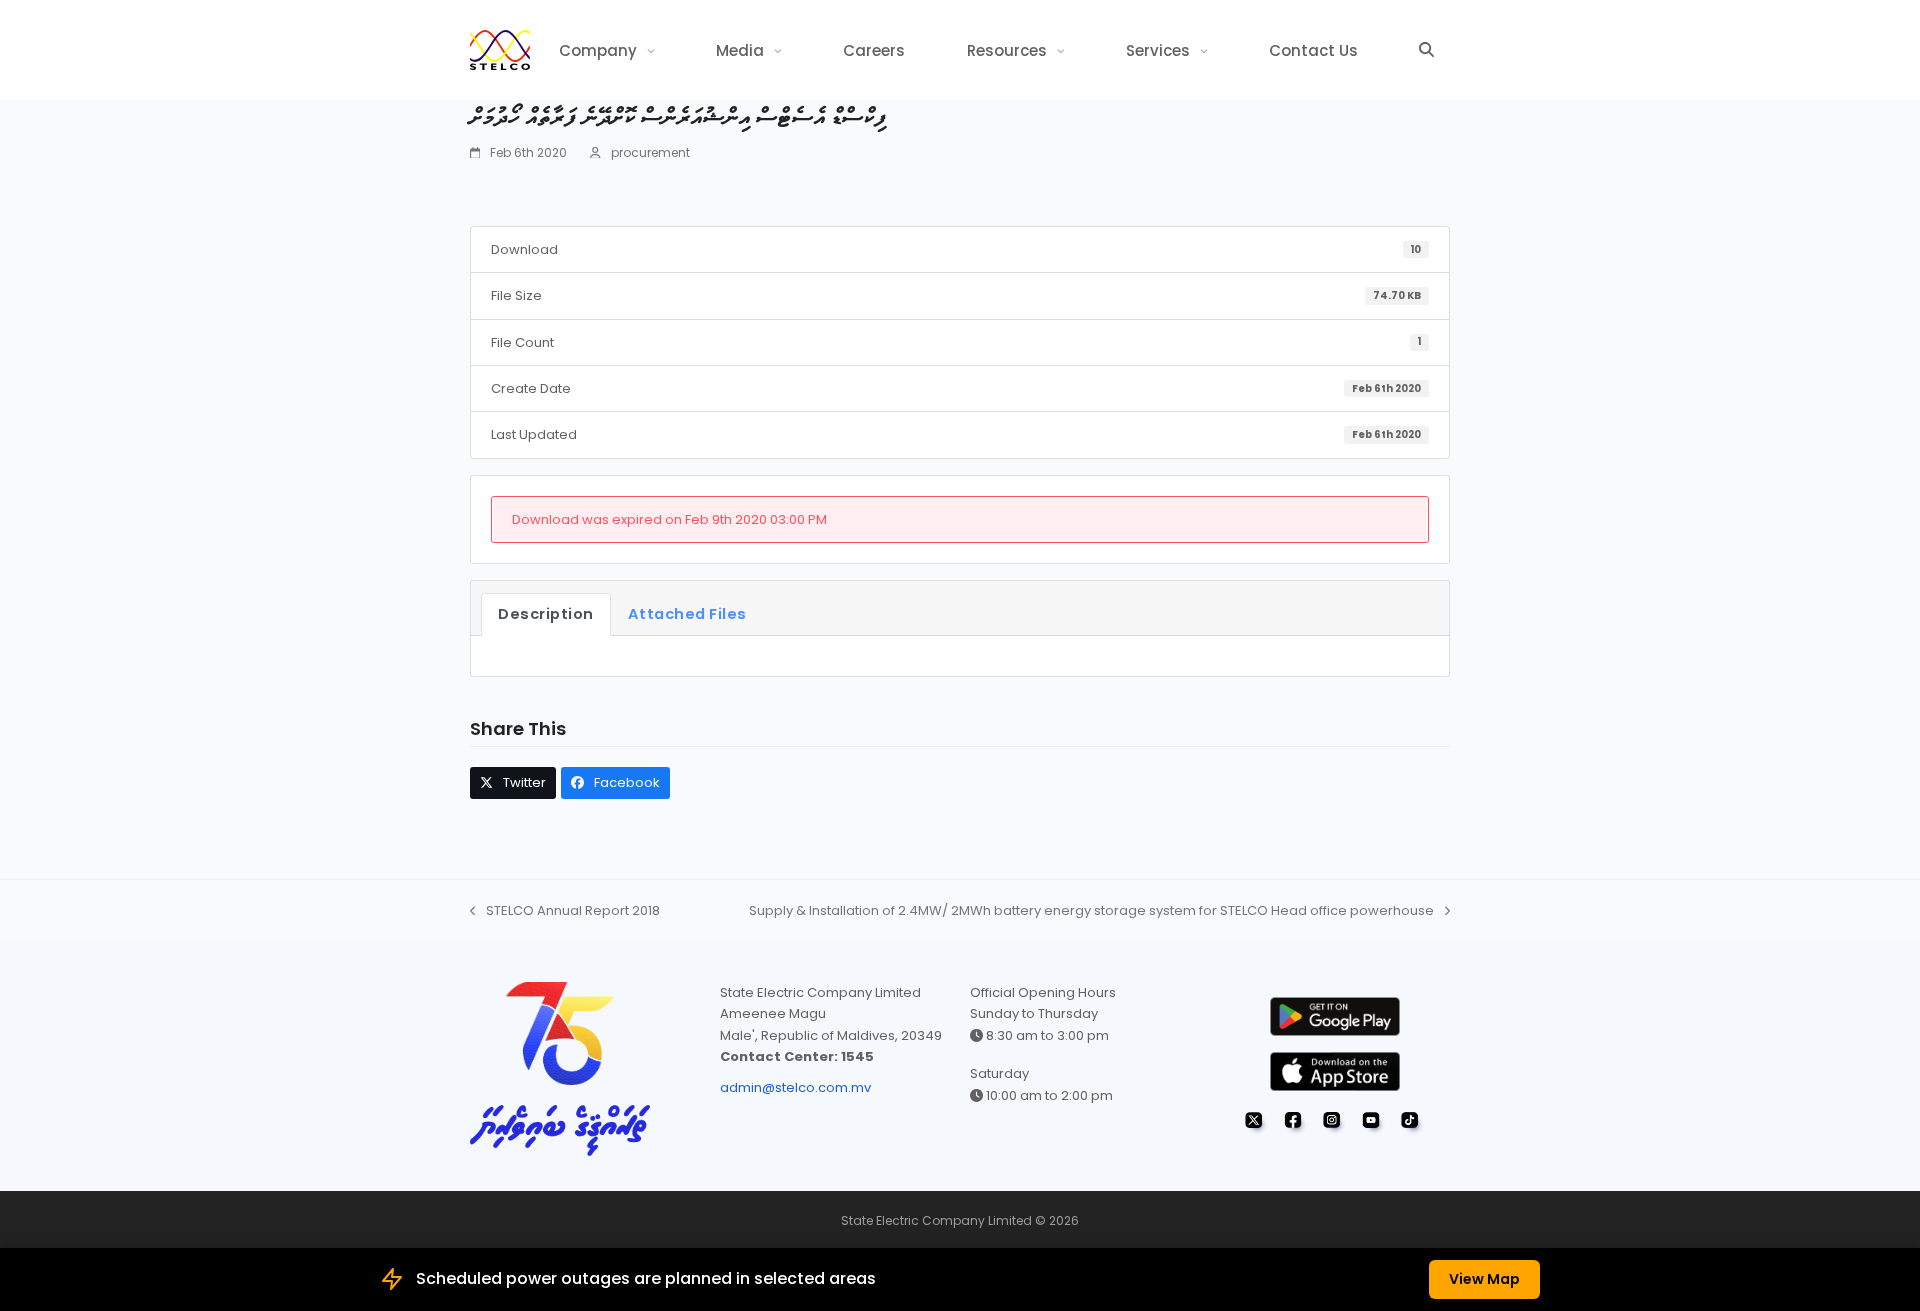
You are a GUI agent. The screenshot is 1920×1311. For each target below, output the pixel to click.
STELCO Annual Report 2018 (565, 911)
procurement (650, 152)
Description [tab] (546, 614)
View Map (1484, 1279)
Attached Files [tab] (687, 614)
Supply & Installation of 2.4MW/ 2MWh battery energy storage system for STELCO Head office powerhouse (1091, 911)
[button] (1426, 50)
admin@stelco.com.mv (795, 1087)
